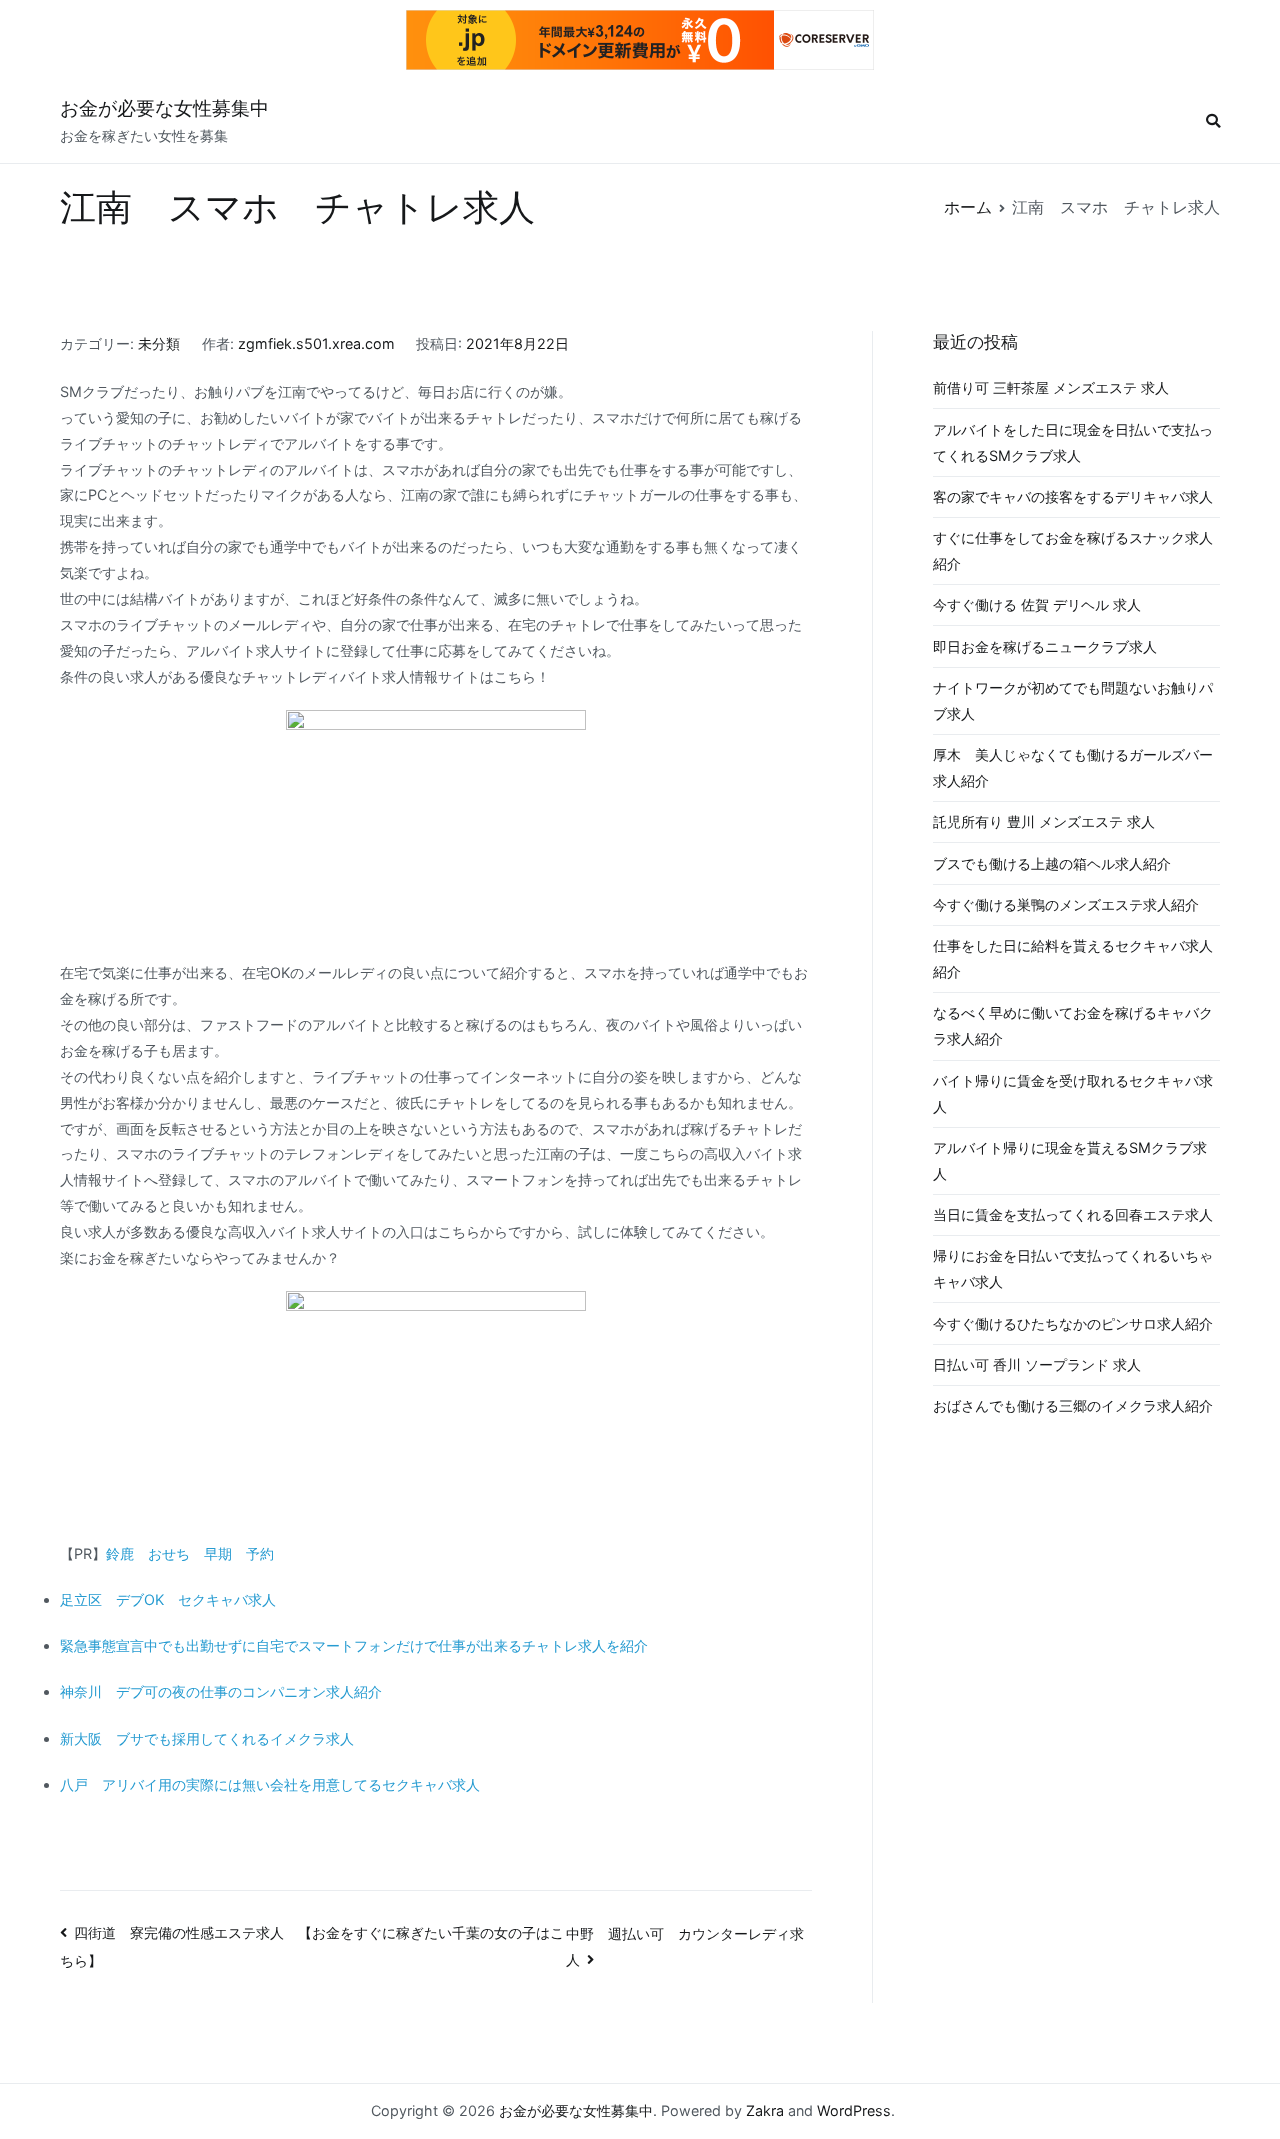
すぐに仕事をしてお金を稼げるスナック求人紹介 (1073, 550)
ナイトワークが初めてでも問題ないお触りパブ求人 (1073, 700)
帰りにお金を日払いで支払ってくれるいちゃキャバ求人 (1073, 1268)
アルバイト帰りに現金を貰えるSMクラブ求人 (1070, 1160)
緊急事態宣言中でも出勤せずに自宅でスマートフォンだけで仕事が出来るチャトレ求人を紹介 (354, 1645)
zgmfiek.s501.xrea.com (316, 343)
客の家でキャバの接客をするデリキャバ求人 (1073, 496)
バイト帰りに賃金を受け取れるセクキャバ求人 (1073, 1093)
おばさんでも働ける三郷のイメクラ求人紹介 (1073, 1405)
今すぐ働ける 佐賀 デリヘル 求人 (1037, 604)
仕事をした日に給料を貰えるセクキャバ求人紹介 (1073, 958)
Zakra (765, 2110)
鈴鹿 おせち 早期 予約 (190, 1553)
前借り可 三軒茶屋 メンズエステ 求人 (1051, 387)
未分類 (159, 343)
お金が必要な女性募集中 (164, 108)
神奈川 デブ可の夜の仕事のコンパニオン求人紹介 (221, 1691)
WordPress (854, 2110)
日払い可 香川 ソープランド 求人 (1037, 1364)
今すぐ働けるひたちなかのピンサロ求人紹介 (1073, 1323)
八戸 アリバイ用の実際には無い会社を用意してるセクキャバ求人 (270, 1784)
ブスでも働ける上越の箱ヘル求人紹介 (1052, 863)
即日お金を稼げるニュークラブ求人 (1045, 646)
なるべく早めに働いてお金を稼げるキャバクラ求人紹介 (1073, 1025)
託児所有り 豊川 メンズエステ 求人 (1044, 821)
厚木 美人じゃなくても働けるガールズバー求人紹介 (1073, 767)
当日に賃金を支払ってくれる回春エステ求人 (1073, 1214)
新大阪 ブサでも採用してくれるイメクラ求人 (207, 1738)
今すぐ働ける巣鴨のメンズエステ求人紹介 (1066, 904)
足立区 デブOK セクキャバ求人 (168, 1599)
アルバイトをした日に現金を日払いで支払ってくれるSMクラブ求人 (1073, 442)
